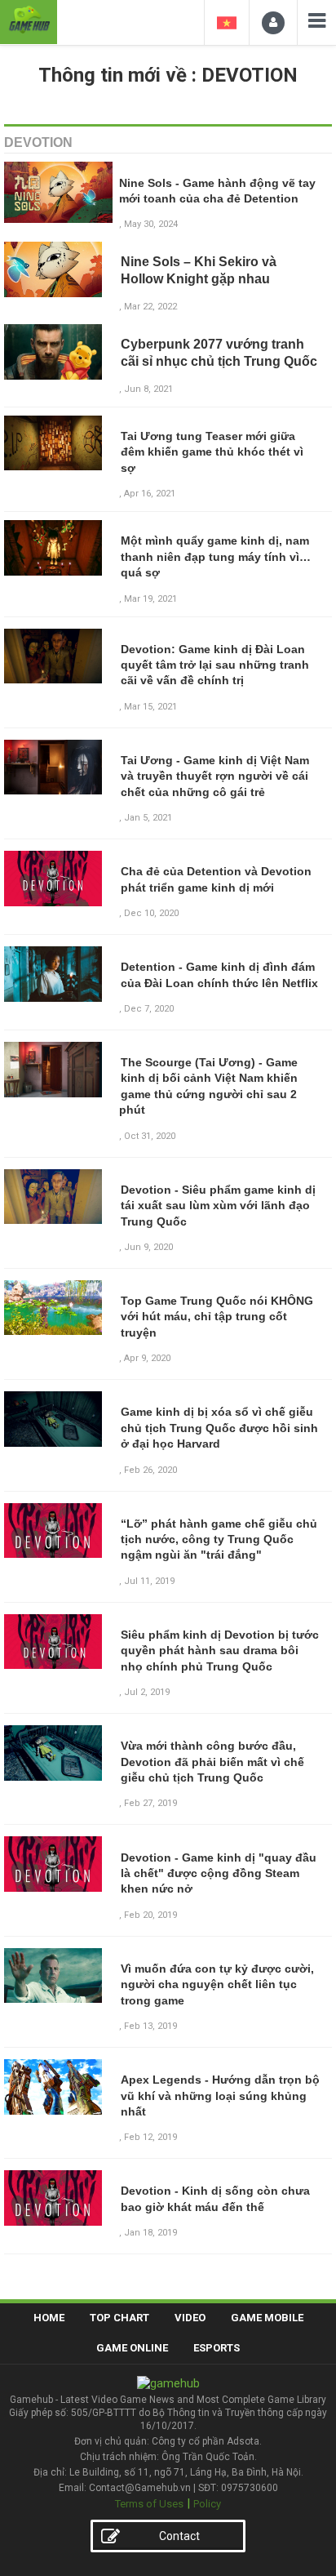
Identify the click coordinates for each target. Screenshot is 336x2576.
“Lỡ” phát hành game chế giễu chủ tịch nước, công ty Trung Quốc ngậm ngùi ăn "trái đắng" (219, 1539)
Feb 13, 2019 (150, 2026)
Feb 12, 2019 (150, 2137)
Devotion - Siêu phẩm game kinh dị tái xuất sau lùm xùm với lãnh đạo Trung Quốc (218, 1206)
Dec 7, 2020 (149, 1009)
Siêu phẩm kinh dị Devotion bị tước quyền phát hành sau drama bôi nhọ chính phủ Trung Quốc (220, 1651)
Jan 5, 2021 (148, 818)
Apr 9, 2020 (147, 1358)
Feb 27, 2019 (150, 1803)
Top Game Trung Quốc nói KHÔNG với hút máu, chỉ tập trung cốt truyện (217, 1317)
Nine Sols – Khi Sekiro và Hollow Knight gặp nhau (199, 270)
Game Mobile (267, 2318)
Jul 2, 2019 (147, 1692)
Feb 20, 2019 (150, 1915)
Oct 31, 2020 (150, 1136)
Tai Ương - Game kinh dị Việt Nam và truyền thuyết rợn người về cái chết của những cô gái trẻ (215, 776)
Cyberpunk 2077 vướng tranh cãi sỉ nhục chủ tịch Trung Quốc (219, 353)
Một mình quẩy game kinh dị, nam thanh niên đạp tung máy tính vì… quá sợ (216, 556)
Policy (207, 2504)
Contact (179, 2536)
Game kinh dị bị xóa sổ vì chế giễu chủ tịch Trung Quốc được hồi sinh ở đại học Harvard (219, 1428)
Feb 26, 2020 (150, 1470)
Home (49, 2318)
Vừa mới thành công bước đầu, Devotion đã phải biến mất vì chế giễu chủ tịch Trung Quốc (212, 1762)
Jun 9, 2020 (148, 1247)
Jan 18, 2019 (150, 2233)
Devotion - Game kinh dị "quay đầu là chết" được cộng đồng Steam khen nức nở (219, 1873)
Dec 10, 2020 (151, 913)
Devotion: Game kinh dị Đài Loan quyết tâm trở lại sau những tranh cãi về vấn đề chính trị (215, 665)
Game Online (132, 2348)
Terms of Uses (149, 2504)
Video (190, 2318)
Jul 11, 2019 (149, 1581)
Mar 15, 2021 (150, 707)
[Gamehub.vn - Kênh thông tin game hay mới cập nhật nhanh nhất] (29, 20)
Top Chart (119, 2318)
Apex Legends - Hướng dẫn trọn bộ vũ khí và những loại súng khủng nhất (220, 2096)
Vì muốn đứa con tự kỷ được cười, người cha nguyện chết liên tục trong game (217, 1984)
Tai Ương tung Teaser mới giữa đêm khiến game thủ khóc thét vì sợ (212, 452)
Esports (217, 2348)
